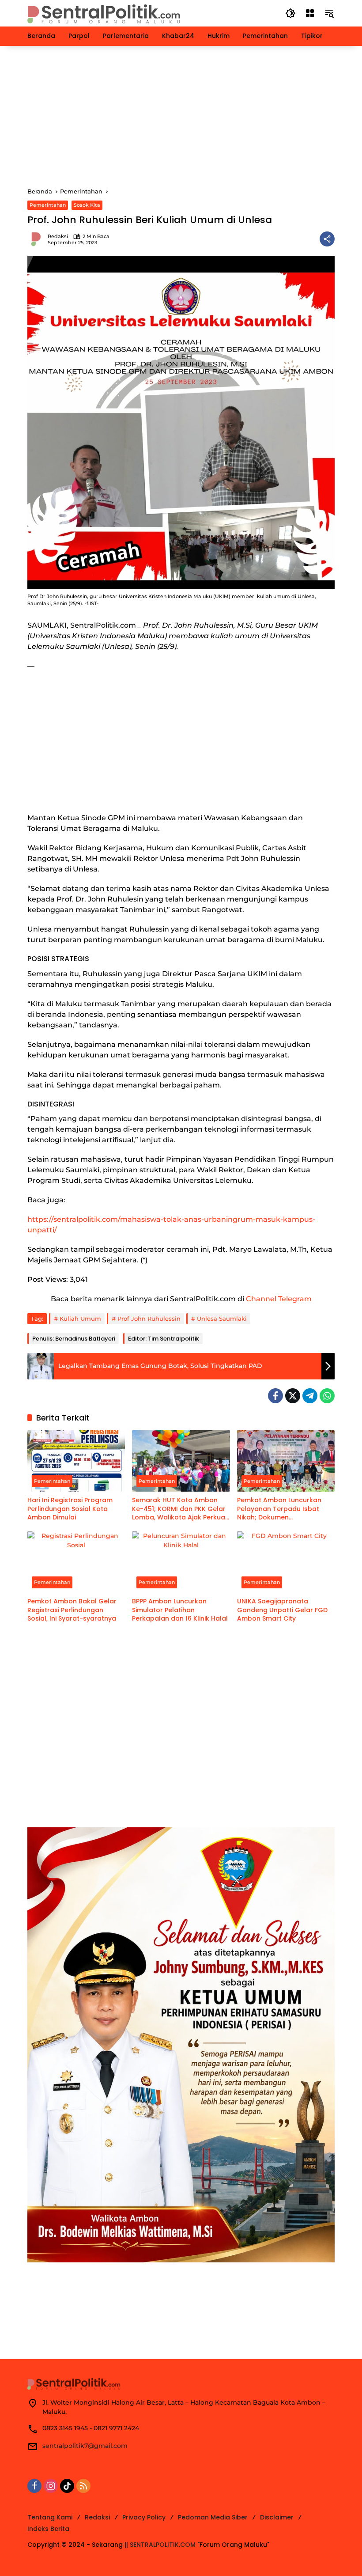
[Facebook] (275, 1396)
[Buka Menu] (310, 13)
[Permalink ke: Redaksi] (38, 239)
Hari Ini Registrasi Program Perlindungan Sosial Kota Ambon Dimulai (70, 1509)
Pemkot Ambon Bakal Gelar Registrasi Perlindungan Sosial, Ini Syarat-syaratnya (72, 1610)
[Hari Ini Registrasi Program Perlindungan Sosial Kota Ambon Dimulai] (76, 1461)
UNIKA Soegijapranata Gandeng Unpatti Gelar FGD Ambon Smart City (282, 1610)
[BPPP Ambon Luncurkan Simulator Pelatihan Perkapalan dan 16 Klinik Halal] (181, 1562)
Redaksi (58, 237)
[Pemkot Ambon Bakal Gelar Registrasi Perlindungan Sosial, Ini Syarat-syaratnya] (76, 1562)
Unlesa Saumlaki (222, 1318)
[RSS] (83, 2486)
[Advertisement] (181, 117)
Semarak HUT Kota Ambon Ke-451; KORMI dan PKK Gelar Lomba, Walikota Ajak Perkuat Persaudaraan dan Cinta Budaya (180, 1509)
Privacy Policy (144, 2517)
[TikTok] (67, 2486)
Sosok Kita (87, 205)
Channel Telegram (279, 1299)
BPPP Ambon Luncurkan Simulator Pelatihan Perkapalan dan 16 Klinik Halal (180, 1610)
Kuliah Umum (80, 1318)
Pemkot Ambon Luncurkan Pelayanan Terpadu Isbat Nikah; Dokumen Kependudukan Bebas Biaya (284, 1509)
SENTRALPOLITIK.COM (163, 2545)
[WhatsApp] (327, 1396)
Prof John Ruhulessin (149, 1318)
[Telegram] (310, 1396)
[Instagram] (51, 2486)
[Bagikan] (327, 239)
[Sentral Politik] (105, 13)
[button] (290, 13)
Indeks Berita (48, 2529)
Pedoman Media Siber (213, 2517)
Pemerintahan (48, 205)
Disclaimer (277, 2517)
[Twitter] (293, 1396)
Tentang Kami (50, 2517)
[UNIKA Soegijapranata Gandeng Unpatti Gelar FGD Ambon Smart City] (286, 1562)
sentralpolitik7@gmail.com (85, 2446)
